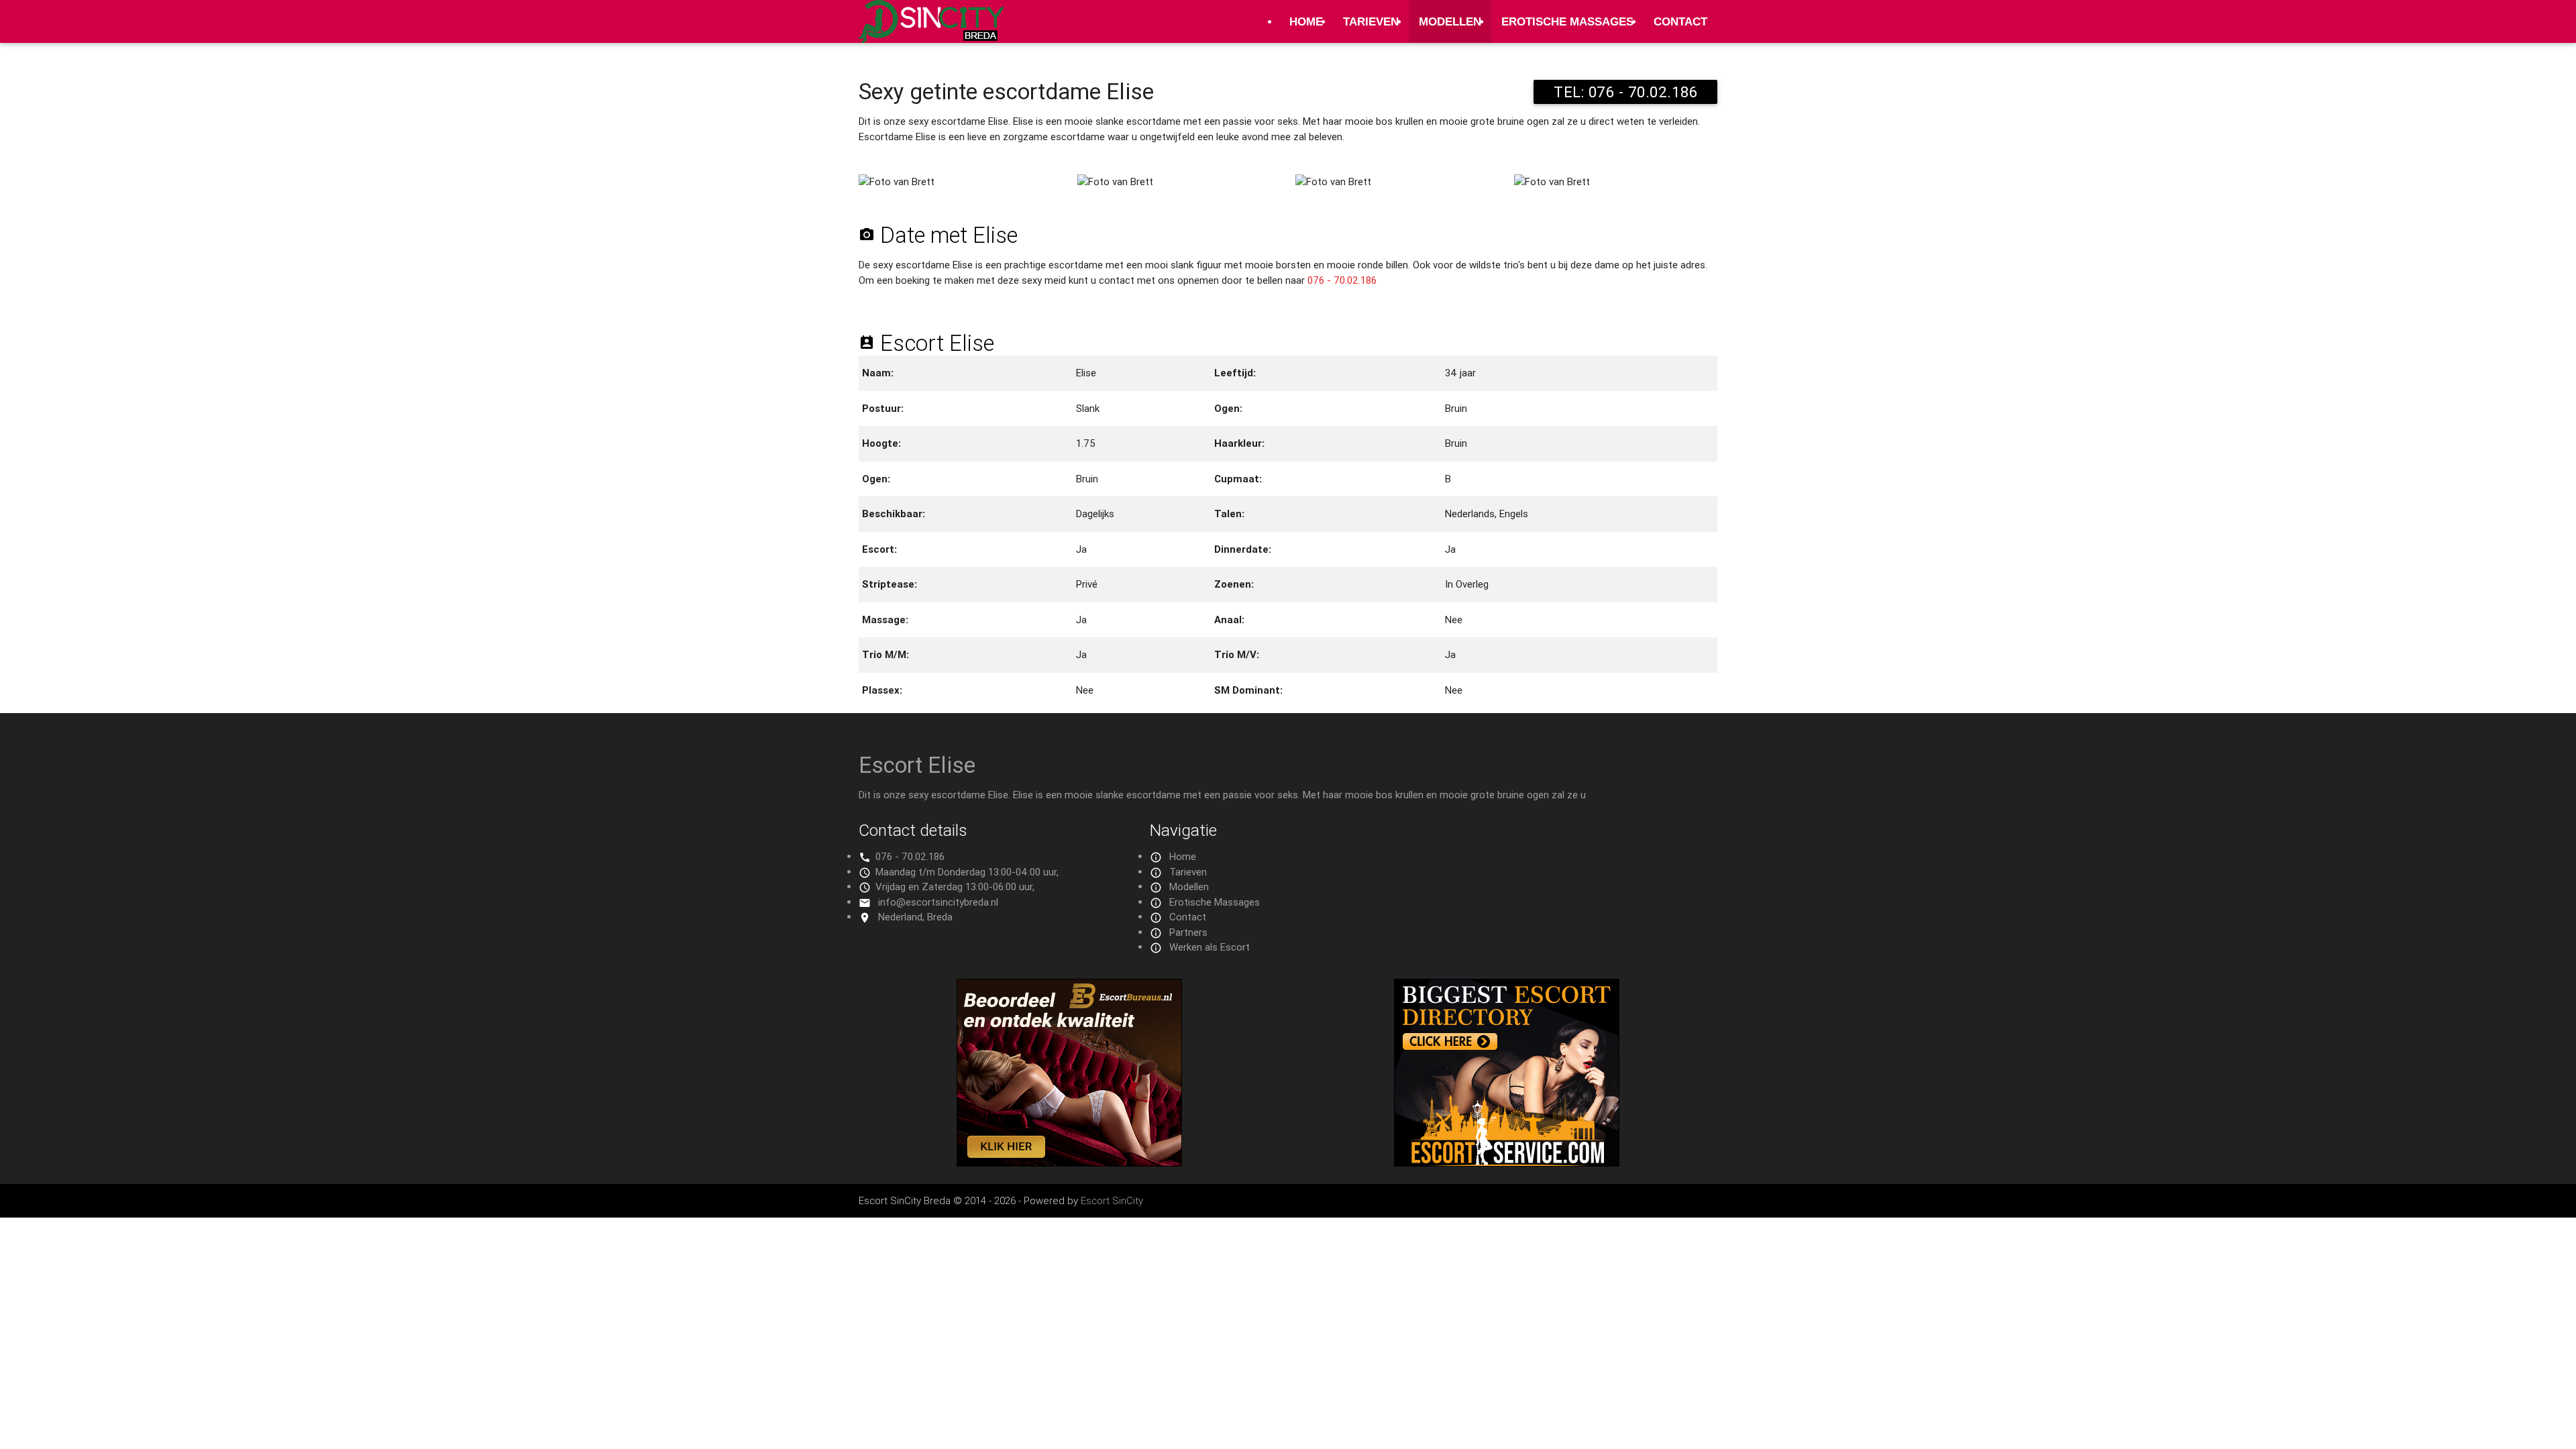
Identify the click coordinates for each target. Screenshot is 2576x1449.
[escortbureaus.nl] (1069, 1163)
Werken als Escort (1210, 947)
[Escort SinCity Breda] (931, 29)
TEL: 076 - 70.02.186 (1625, 92)
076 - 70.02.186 (1342, 280)
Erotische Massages (1567, 21)
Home (1306, 21)
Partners (1188, 932)
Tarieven (1371, 21)
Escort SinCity (1112, 1200)
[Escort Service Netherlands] (1507, 1163)
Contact (1680, 21)
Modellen (1450, 21)
